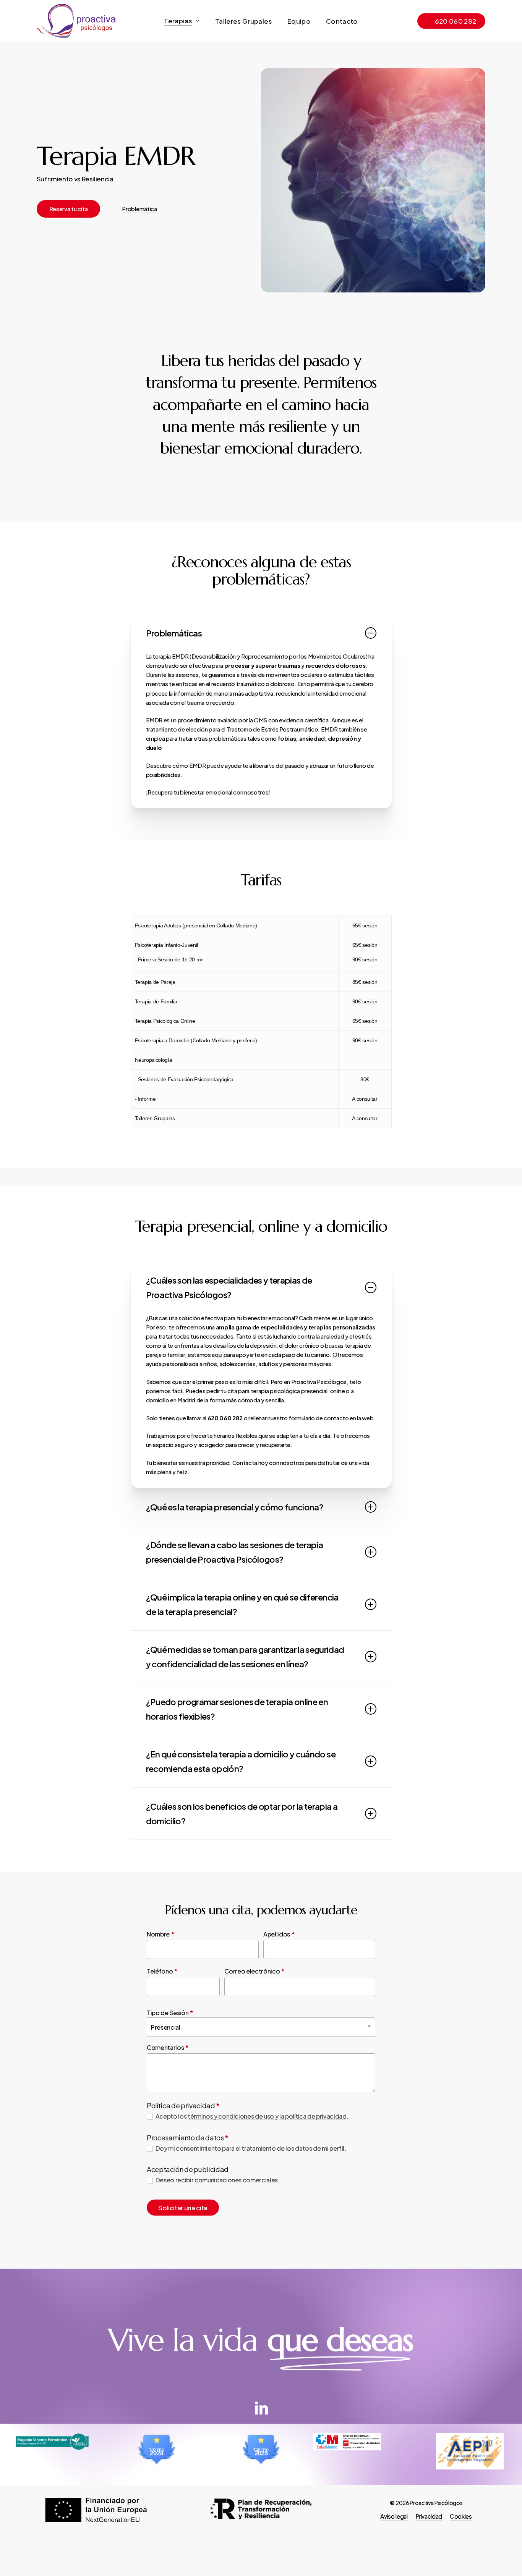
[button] (69, 209)
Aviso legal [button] (394, 2516)
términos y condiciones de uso (231, 2116)
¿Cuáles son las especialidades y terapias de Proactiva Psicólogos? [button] (229, 1287)
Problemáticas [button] (174, 633)
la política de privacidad (313, 2116)
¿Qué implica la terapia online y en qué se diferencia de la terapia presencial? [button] (242, 1604)
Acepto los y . (251, 2116)
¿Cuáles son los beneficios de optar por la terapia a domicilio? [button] (242, 1814)
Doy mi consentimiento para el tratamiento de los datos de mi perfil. (250, 2148)
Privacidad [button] (429, 2516)
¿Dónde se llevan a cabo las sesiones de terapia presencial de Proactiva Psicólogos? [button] (235, 1552)
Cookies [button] (461, 2516)
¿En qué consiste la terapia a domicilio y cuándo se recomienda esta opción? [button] (241, 1761)
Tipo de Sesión (170, 2013)
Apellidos (279, 1934)
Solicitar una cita (183, 2208)
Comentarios (168, 2047)
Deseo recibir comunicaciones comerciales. (217, 2180)
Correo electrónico (254, 1971)
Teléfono (162, 1971)
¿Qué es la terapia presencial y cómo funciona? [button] (235, 1507)
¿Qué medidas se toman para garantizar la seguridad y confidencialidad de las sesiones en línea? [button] (245, 1657)
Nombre (160, 1934)
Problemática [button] (139, 209)
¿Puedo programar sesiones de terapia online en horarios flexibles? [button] (237, 1709)
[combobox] (261, 2027)
